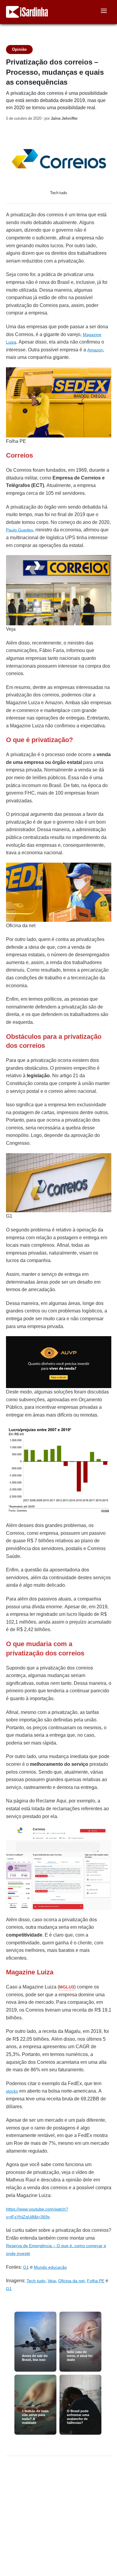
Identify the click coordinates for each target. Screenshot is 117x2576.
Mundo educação (50, 2267)
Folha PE (96, 2281)
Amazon (95, 350)
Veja (52, 2281)
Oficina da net (71, 2281)
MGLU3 (67, 1987)
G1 (26, 2267)
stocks (12, 2091)
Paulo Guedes (19, 530)
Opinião (19, 49)
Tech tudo (36, 2281)
